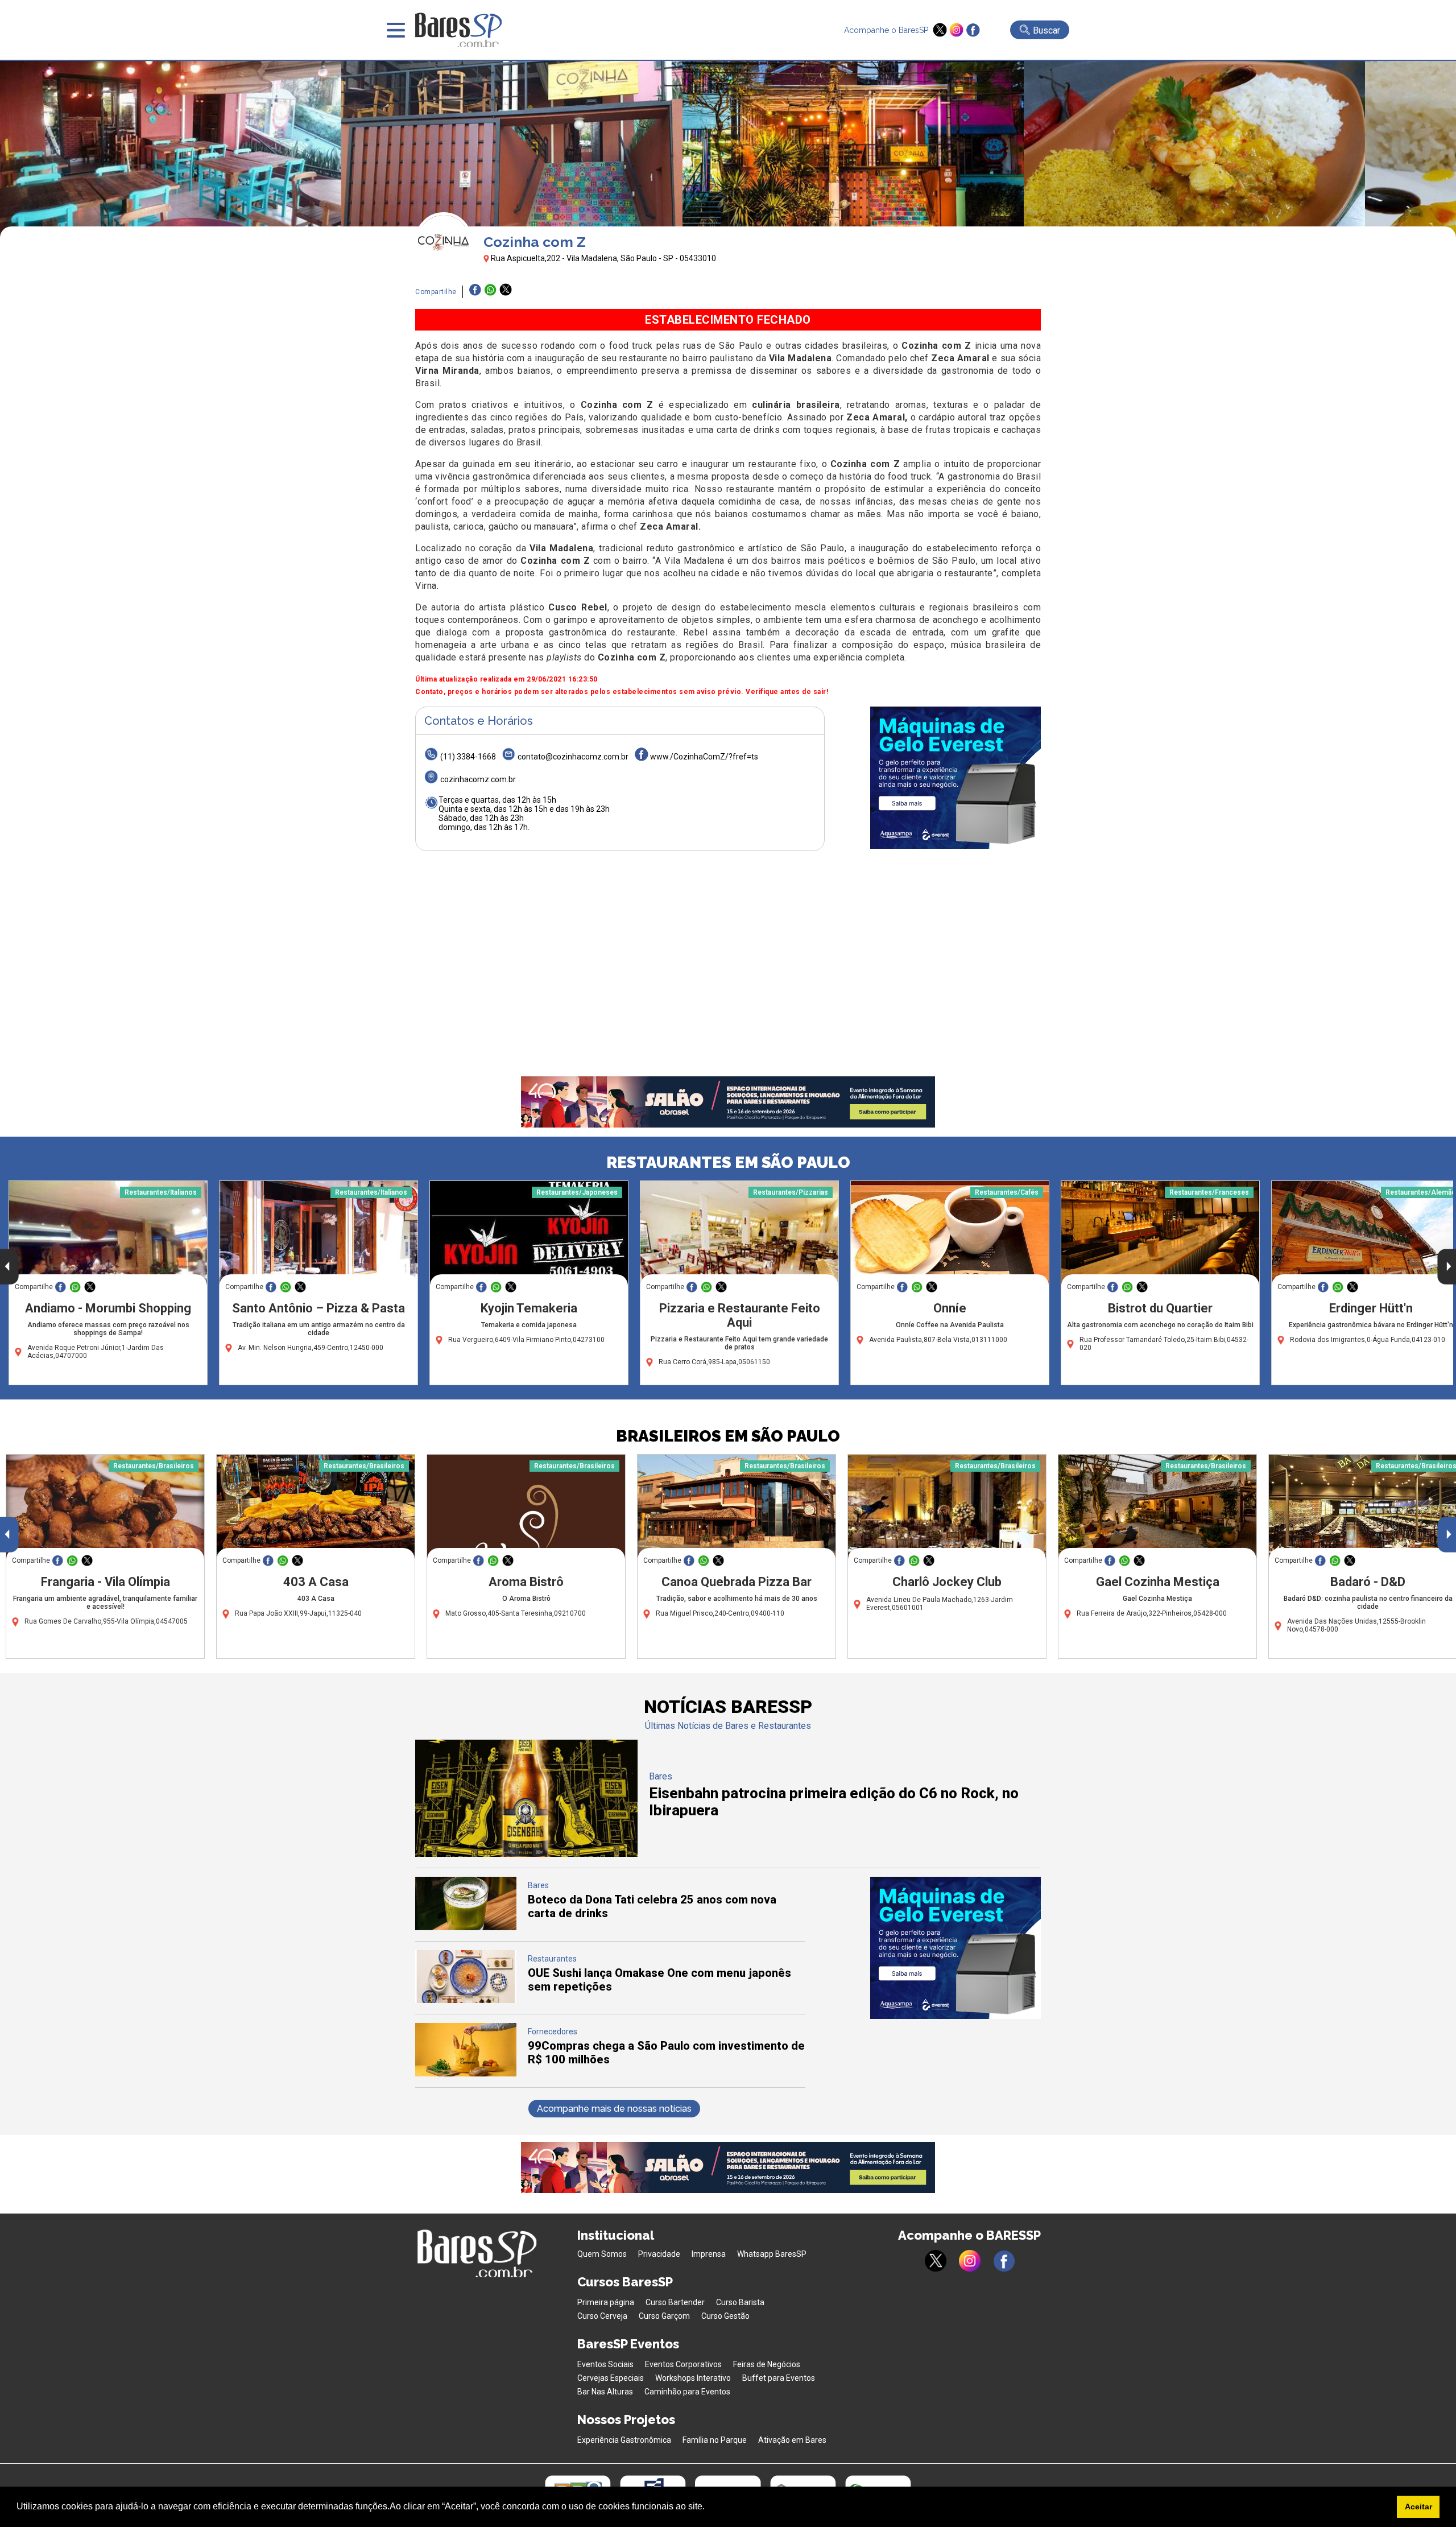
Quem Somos (602, 2254)
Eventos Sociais (605, 2364)
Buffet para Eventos (779, 2378)
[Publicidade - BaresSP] (955, 778)
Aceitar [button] (1418, 2507)
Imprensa (709, 2254)
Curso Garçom (664, 2316)
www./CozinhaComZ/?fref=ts (704, 757)
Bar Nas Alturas (605, 2392)
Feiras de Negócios (767, 2364)
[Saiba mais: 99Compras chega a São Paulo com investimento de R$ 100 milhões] (466, 2073)
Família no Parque (715, 2440)
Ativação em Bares (792, 2440)
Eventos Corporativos (683, 2364)
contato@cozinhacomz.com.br (573, 757)
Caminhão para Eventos (687, 2392)
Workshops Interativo (693, 2378)
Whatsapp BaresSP (772, 2254)
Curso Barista (740, 2302)
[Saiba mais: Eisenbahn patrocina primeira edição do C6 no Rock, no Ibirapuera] (526, 1854)
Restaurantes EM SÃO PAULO (728, 1163)
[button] (709, 2508)
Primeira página (606, 2302)
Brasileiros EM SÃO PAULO (728, 1436)
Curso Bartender (675, 2302)
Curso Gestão (725, 2316)
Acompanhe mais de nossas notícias (614, 2109)
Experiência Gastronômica (624, 2440)
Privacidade (659, 2254)
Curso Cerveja (602, 2316)
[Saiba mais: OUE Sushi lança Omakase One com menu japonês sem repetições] (466, 2000)
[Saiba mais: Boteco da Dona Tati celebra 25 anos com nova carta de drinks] (466, 1927)
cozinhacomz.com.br (478, 779)
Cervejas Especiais (611, 2378)
